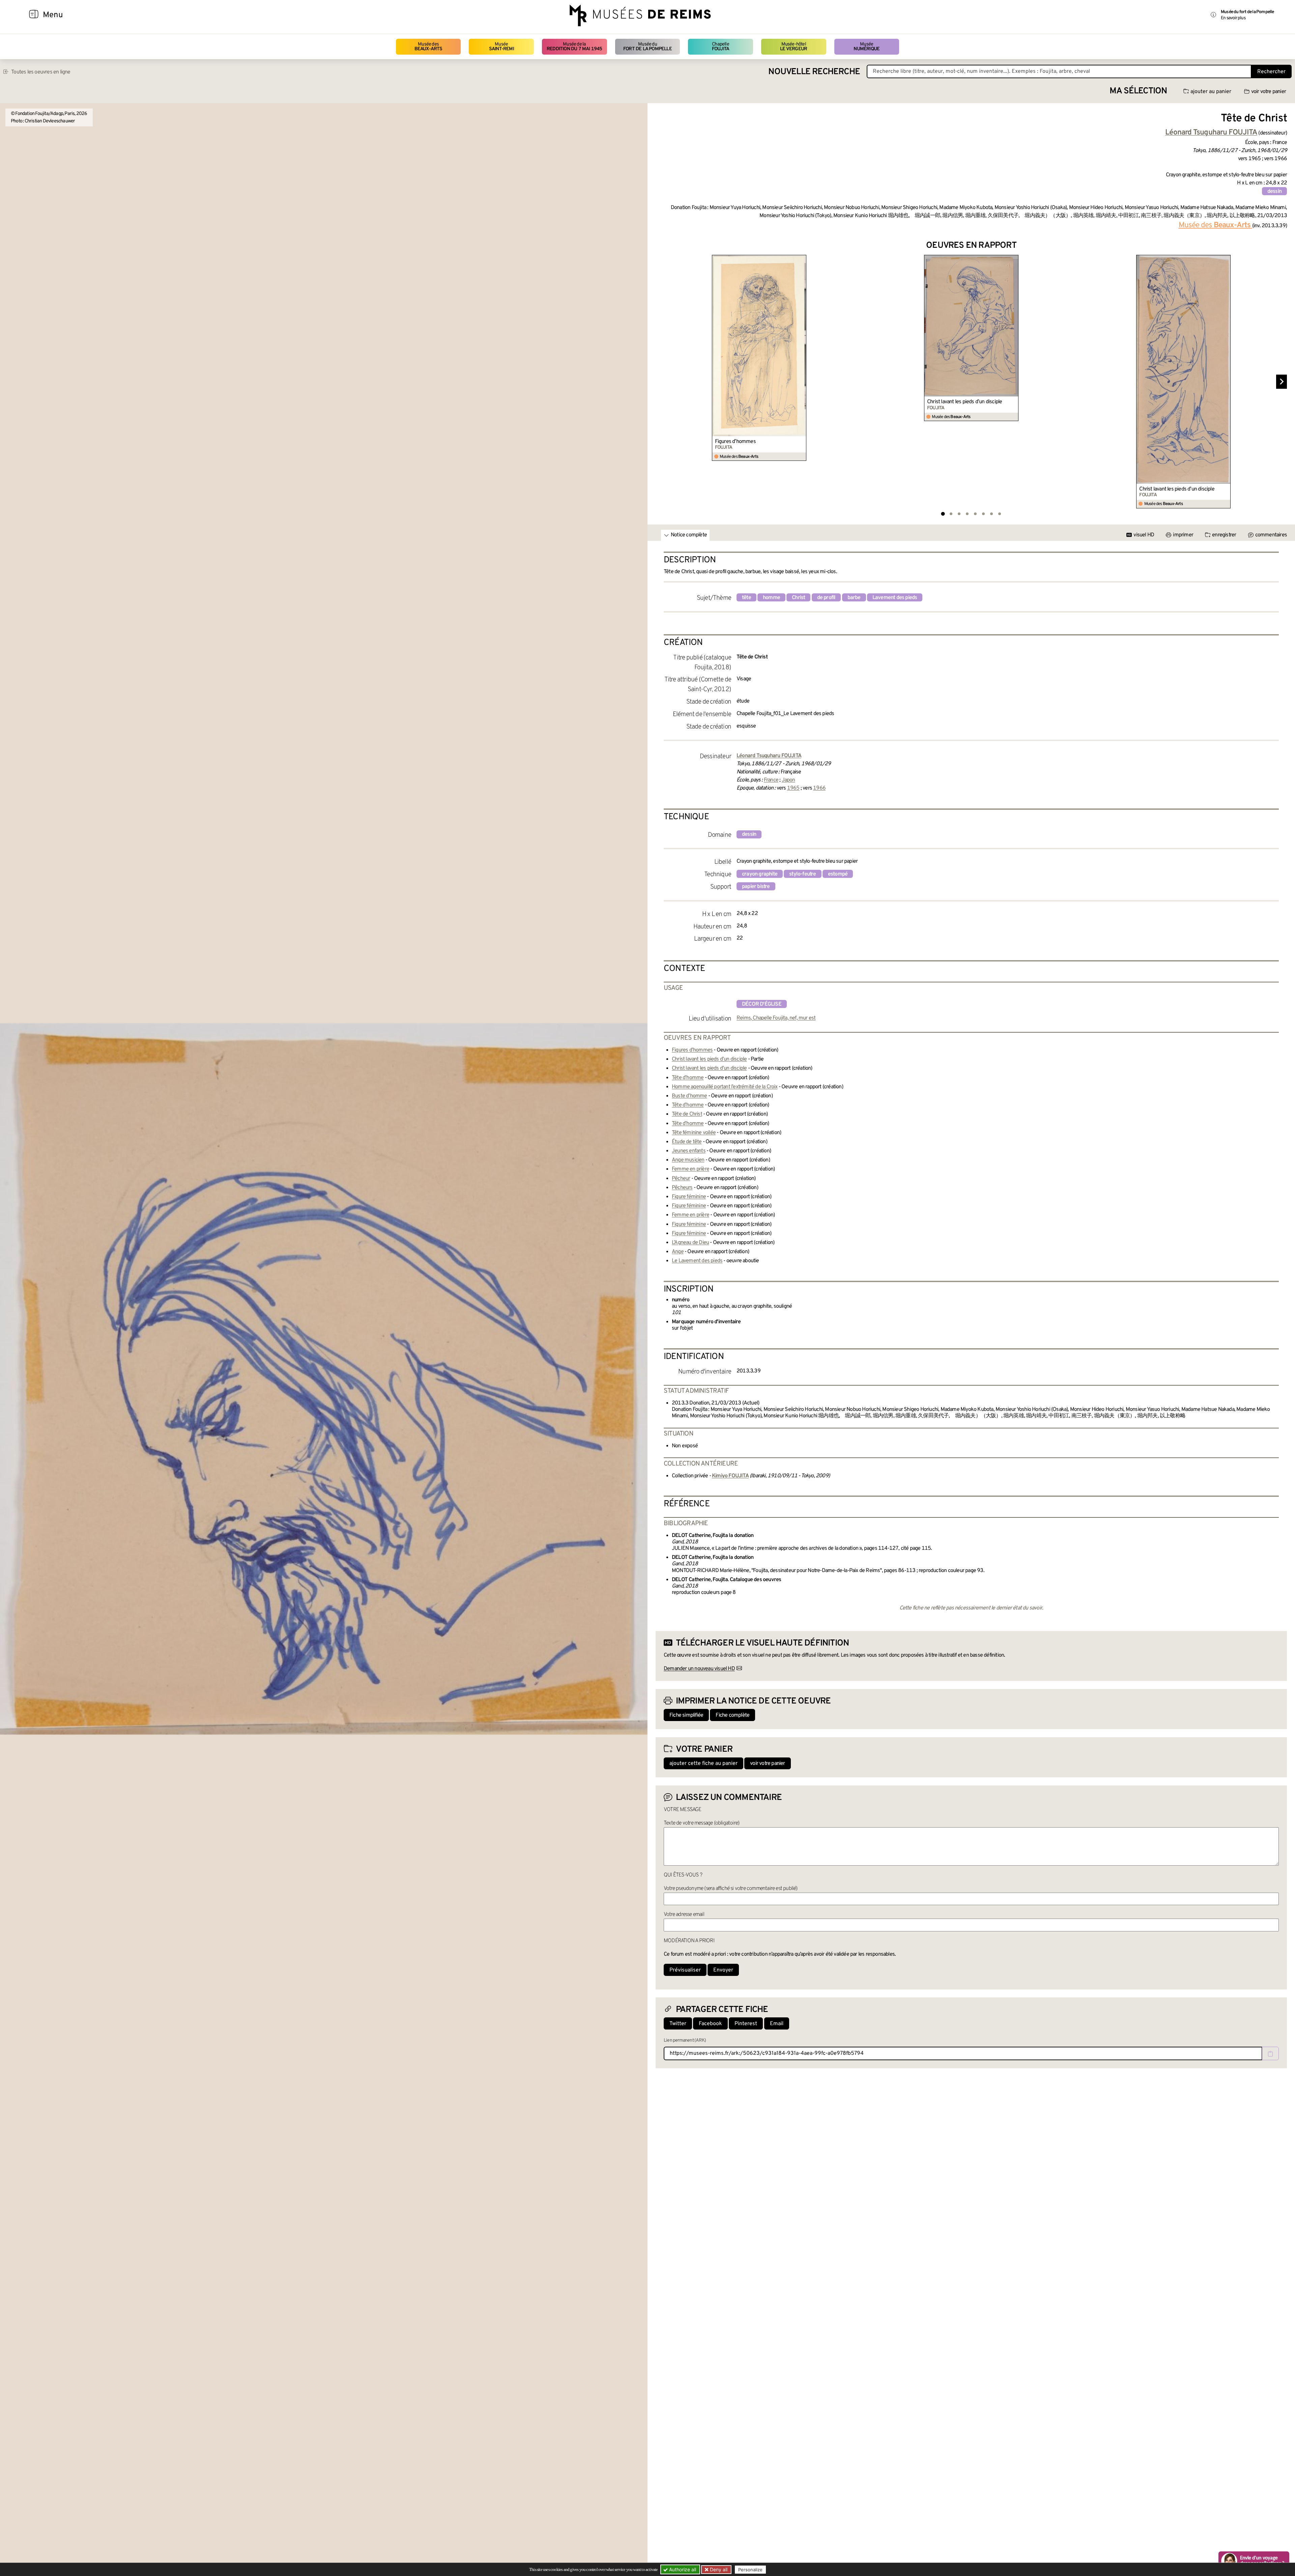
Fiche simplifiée (686, 1715)
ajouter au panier (1211, 92)
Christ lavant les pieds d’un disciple (965, 402)
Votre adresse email (684, 1915)
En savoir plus (1233, 18)
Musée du (647, 47)
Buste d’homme (689, 1096)
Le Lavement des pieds (697, 1261)
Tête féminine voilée (694, 1133)
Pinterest (746, 2024)
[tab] (943, 514)
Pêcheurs (682, 1188)
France (771, 780)
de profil (826, 598)
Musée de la (574, 47)
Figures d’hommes (735, 442)
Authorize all (682, 2569)
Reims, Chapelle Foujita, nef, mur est (776, 1018)
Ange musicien (688, 1160)
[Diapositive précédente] (661, 382)
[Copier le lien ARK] (1270, 2053)
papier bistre (756, 887)
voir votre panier (1269, 92)
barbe (854, 598)
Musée (501, 47)
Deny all (718, 2569)
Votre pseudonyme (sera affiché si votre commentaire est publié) (731, 1889)
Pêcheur (681, 1179)
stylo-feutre (802, 874)
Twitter (678, 2024)
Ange (678, 1252)
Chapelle (721, 47)
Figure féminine (689, 1197)
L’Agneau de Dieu (690, 1243)
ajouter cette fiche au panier (703, 1764)
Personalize (750, 2570)
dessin (1274, 191)
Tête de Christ (687, 1114)
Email (777, 2024)
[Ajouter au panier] (802, 259)
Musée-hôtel (794, 47)
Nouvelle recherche (814, 72)
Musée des (428, 47)
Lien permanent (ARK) (685, 2040)
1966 (819, 788)
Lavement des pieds (895, 598)
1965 (793, 788)
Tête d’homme (688, 1078)
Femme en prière (690, 1169)
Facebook (710, 2024)
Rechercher (1271, 72)
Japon (788, 780)
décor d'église (762, 1004)
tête (746, 598)
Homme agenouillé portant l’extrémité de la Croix (725, 1087)
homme (771, 598)
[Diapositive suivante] (1282, 382)
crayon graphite (760, 874)
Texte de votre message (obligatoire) (701, 1823)
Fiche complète (732, 1715)
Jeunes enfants (689, 1151)
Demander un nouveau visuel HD (699, 1669)
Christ (798, 598)
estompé (838, 874)
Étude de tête (687, 1142)
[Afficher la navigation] (34, 15)
